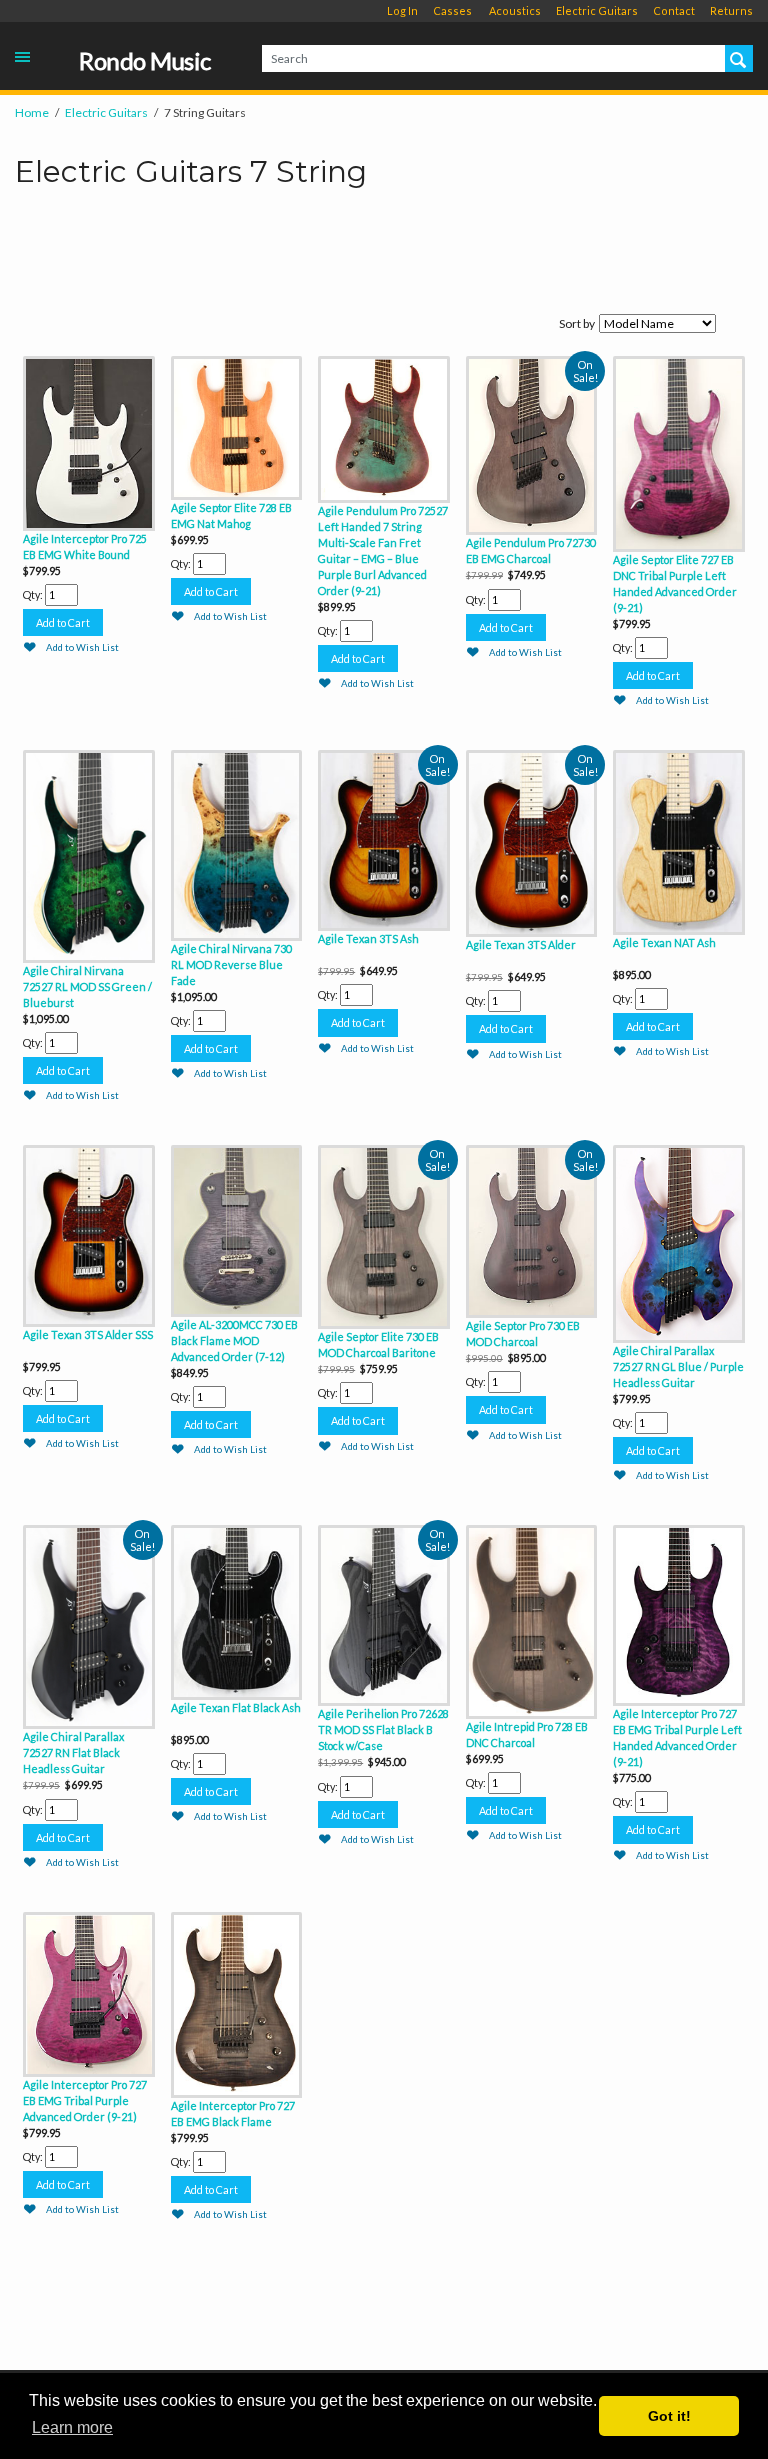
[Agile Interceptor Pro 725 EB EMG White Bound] (89, 440)
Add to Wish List (82, 647)
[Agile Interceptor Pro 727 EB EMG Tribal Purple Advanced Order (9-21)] (89, 1992)
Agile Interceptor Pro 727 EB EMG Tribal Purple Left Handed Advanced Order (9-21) (677, 1737)
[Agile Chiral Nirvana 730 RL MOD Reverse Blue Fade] (237, 843)
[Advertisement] (384, 254)
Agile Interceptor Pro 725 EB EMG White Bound (85, 546)
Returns (731, 10)
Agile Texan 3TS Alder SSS (88, 1334)
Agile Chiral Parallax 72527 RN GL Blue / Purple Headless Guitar (678, 1366)
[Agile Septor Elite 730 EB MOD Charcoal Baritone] (384, 1234)
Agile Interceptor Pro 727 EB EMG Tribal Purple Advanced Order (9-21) (85, 2100)
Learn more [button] (72, 2427)
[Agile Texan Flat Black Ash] (237, 1609)
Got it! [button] (669, 2416)
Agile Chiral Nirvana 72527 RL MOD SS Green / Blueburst (87, 986)
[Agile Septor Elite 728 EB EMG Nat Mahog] (237, 425)
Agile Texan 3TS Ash (368, 938)
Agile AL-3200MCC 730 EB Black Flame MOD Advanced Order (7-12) (234, 1340)
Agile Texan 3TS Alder (521, 944)
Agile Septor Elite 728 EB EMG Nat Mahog (231, 515)
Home (32, 112)
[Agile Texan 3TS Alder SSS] (89, 1233)
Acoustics (515, 10)
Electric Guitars (597, 10)
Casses (452, 10)
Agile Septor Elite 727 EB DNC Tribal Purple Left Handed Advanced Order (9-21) (675, 583)
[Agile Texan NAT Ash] (679, 840)
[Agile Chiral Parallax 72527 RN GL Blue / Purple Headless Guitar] (679, 1241)
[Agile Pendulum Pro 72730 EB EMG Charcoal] (532, 443)
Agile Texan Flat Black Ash (236, 1707)
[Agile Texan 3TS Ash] (384, 838)
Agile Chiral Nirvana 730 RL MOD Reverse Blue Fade (231, 964)
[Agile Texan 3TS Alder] (532, 841)
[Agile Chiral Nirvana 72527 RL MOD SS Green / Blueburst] (89, 854)
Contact (674, 10)
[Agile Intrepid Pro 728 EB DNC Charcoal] (532, 1619)
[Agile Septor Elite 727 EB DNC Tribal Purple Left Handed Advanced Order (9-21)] (679, 451)
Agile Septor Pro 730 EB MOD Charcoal (523, 1333)
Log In (402, 10)
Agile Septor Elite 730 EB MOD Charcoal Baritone (378, 1344)
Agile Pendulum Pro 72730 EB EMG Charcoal (531, 550)
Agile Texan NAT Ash (664, 942)
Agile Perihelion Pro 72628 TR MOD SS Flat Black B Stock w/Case (383, 1729)
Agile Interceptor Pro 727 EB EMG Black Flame (233, 2113)
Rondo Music (145, 61)
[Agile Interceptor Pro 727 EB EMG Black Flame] (237, 2002)
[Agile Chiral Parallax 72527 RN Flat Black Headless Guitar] (89, 1624)
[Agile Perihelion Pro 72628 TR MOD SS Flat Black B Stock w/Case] (384, 1613)
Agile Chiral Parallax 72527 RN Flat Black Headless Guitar (73, 1752)
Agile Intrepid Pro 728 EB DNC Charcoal (527, 1734)
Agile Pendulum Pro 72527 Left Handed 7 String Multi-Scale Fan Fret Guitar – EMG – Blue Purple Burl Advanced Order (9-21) (383, 550)
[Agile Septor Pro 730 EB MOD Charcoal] (532, 1229)
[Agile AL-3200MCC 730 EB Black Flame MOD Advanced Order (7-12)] (237, 1228)
